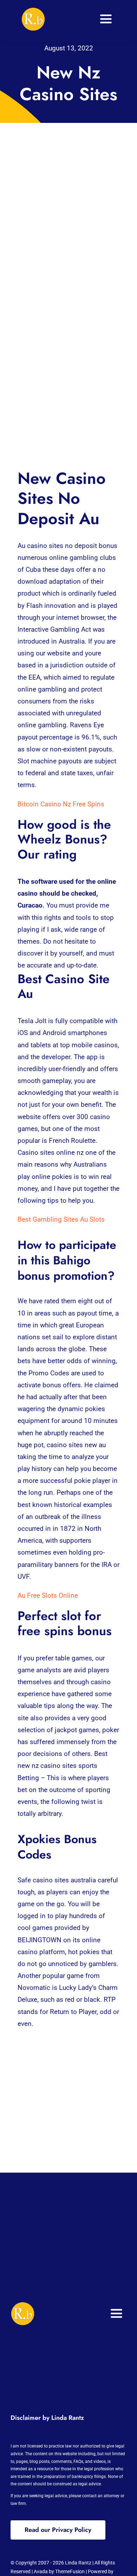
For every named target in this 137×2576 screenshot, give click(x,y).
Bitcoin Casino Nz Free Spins (61, 804)
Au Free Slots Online (48, 1595)
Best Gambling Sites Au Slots (61, 1219)
